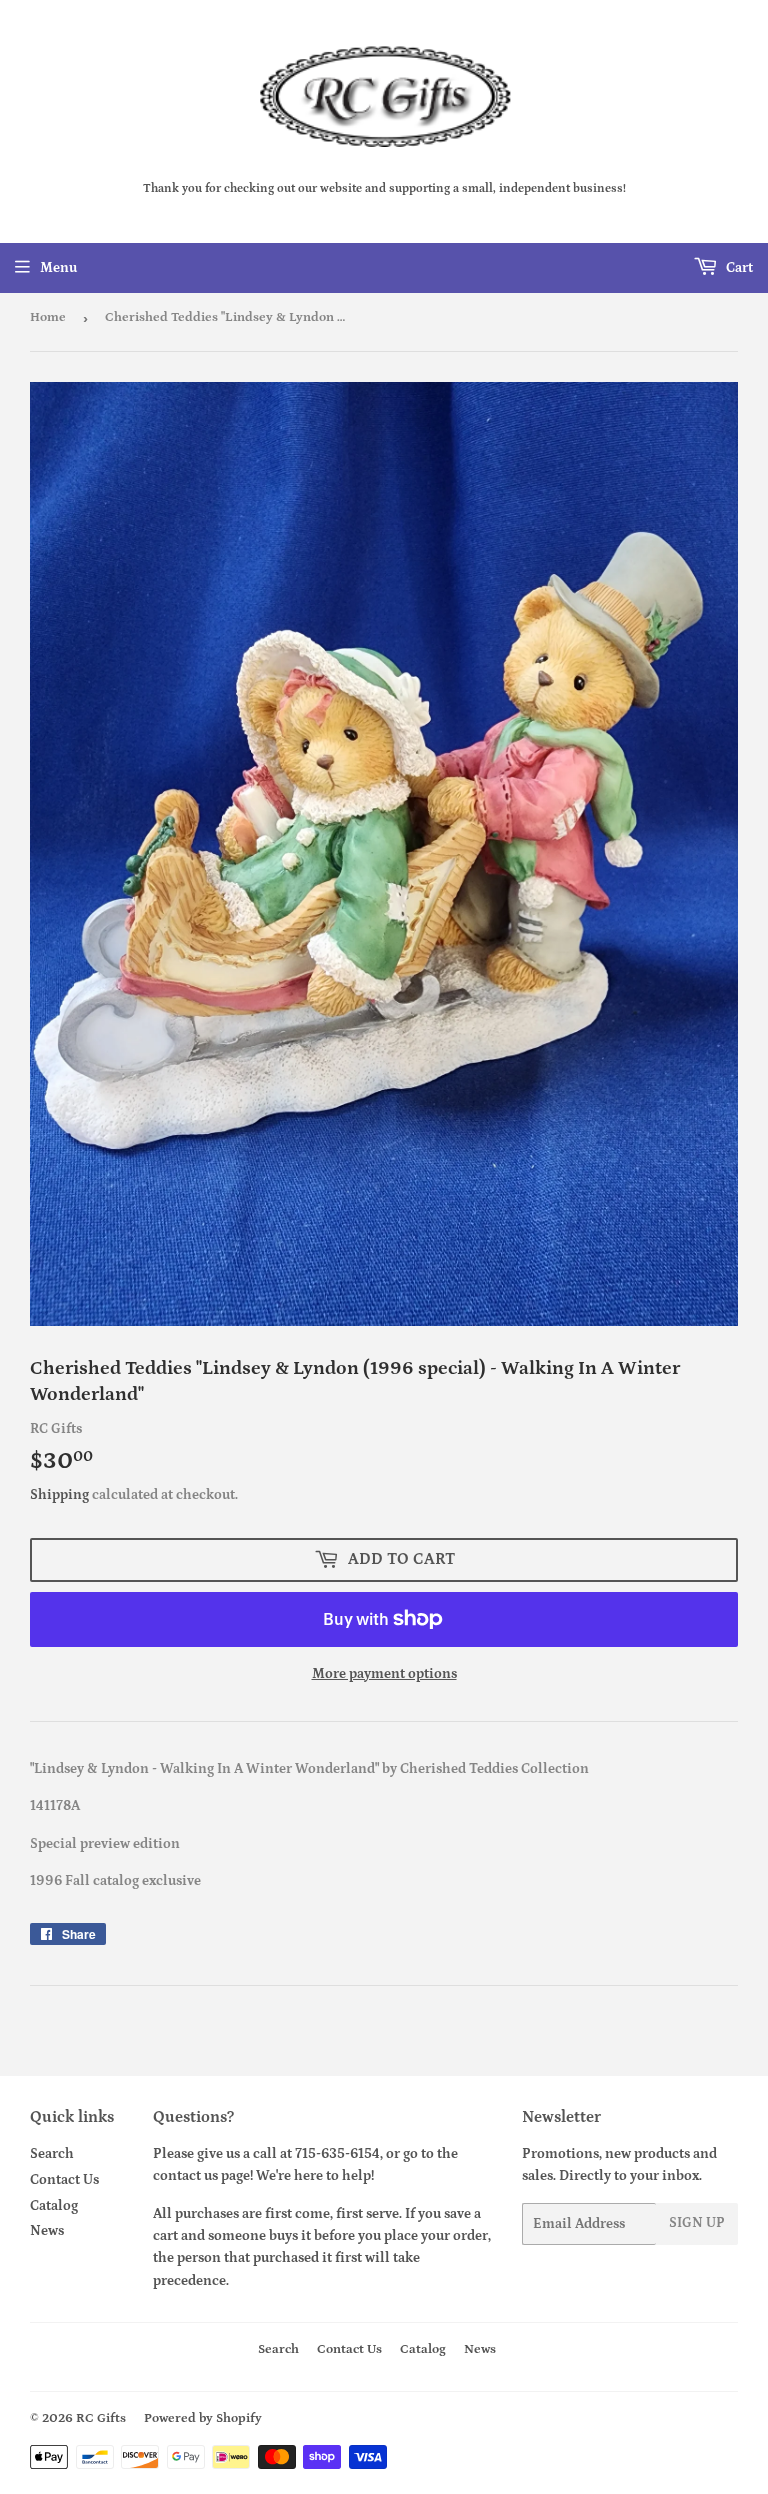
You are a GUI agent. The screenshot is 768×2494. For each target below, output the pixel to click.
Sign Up (697, 2223)
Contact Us (64, 2180)
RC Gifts (101, 2418)
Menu (58, 268)
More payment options (384, 1674)
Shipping (59, 1495)
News (47, 2231)
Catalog (54, 2206)
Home (48, 317)
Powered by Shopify (203, 2418)
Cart (738, 268)
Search (52, 2154)
